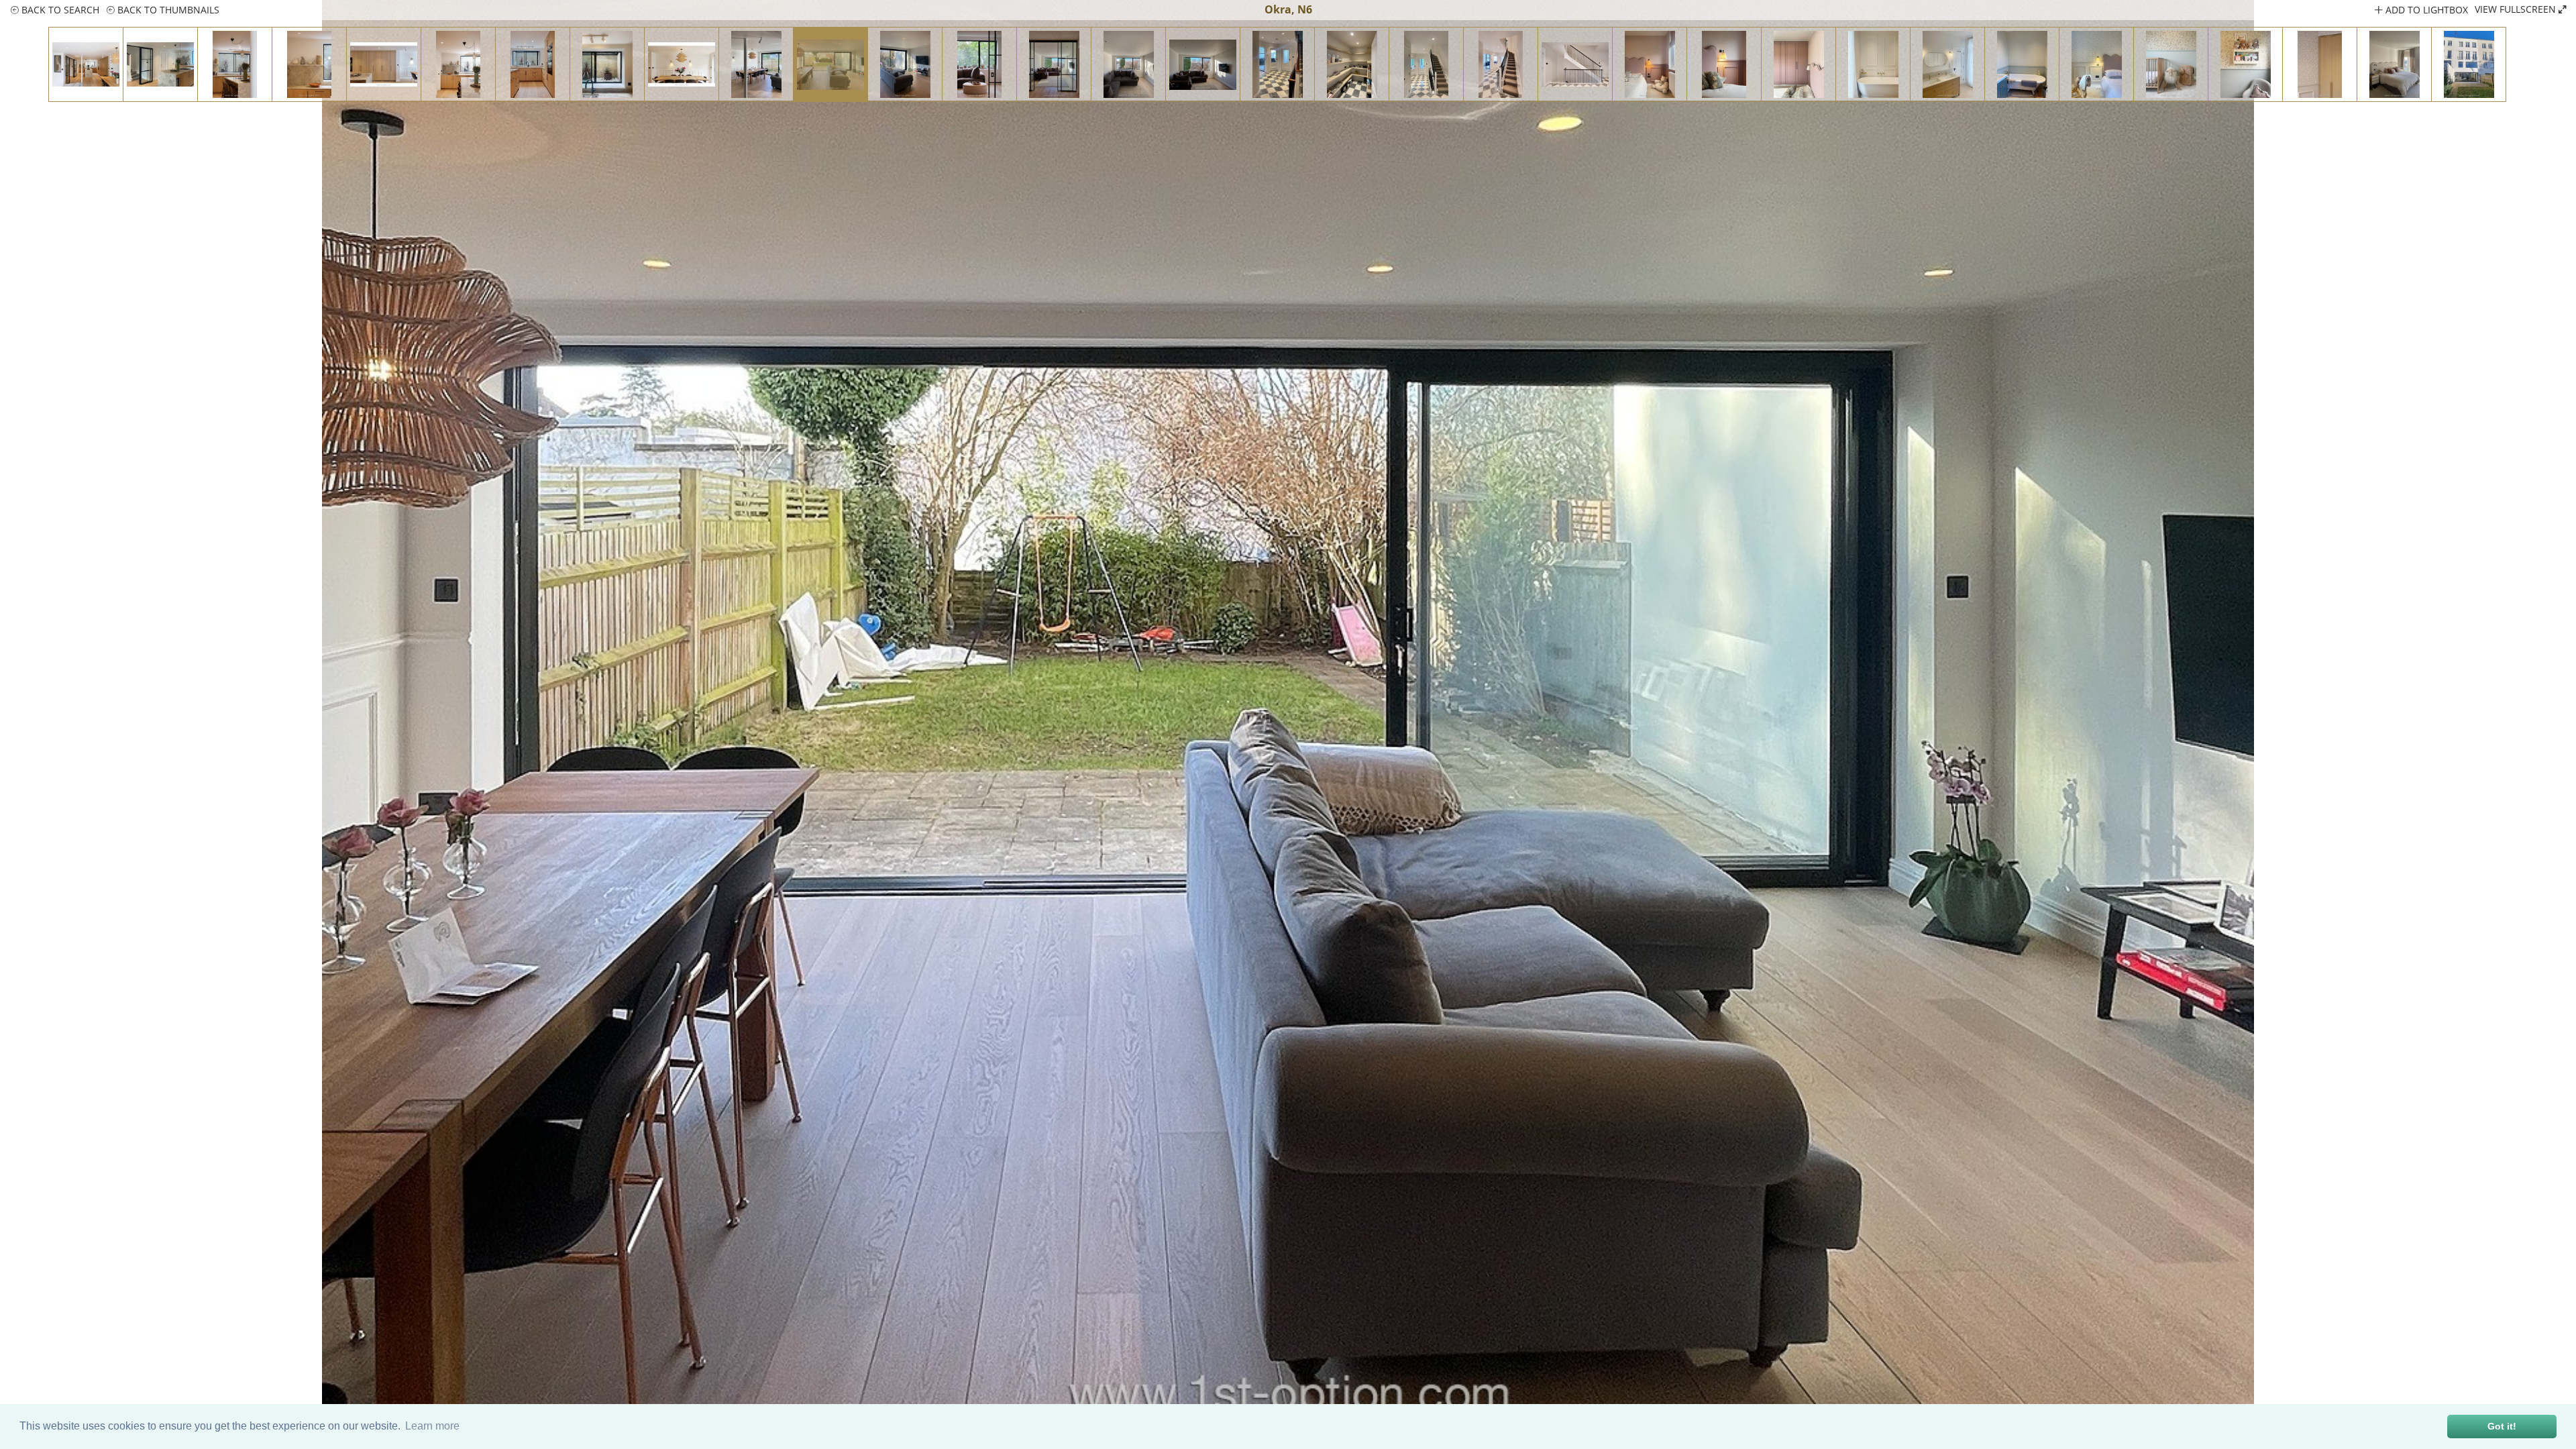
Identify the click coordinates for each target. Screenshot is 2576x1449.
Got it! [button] (2502, 1426)
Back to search (59, 10)
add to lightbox (2425, 10)
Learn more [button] (432, 1426)
